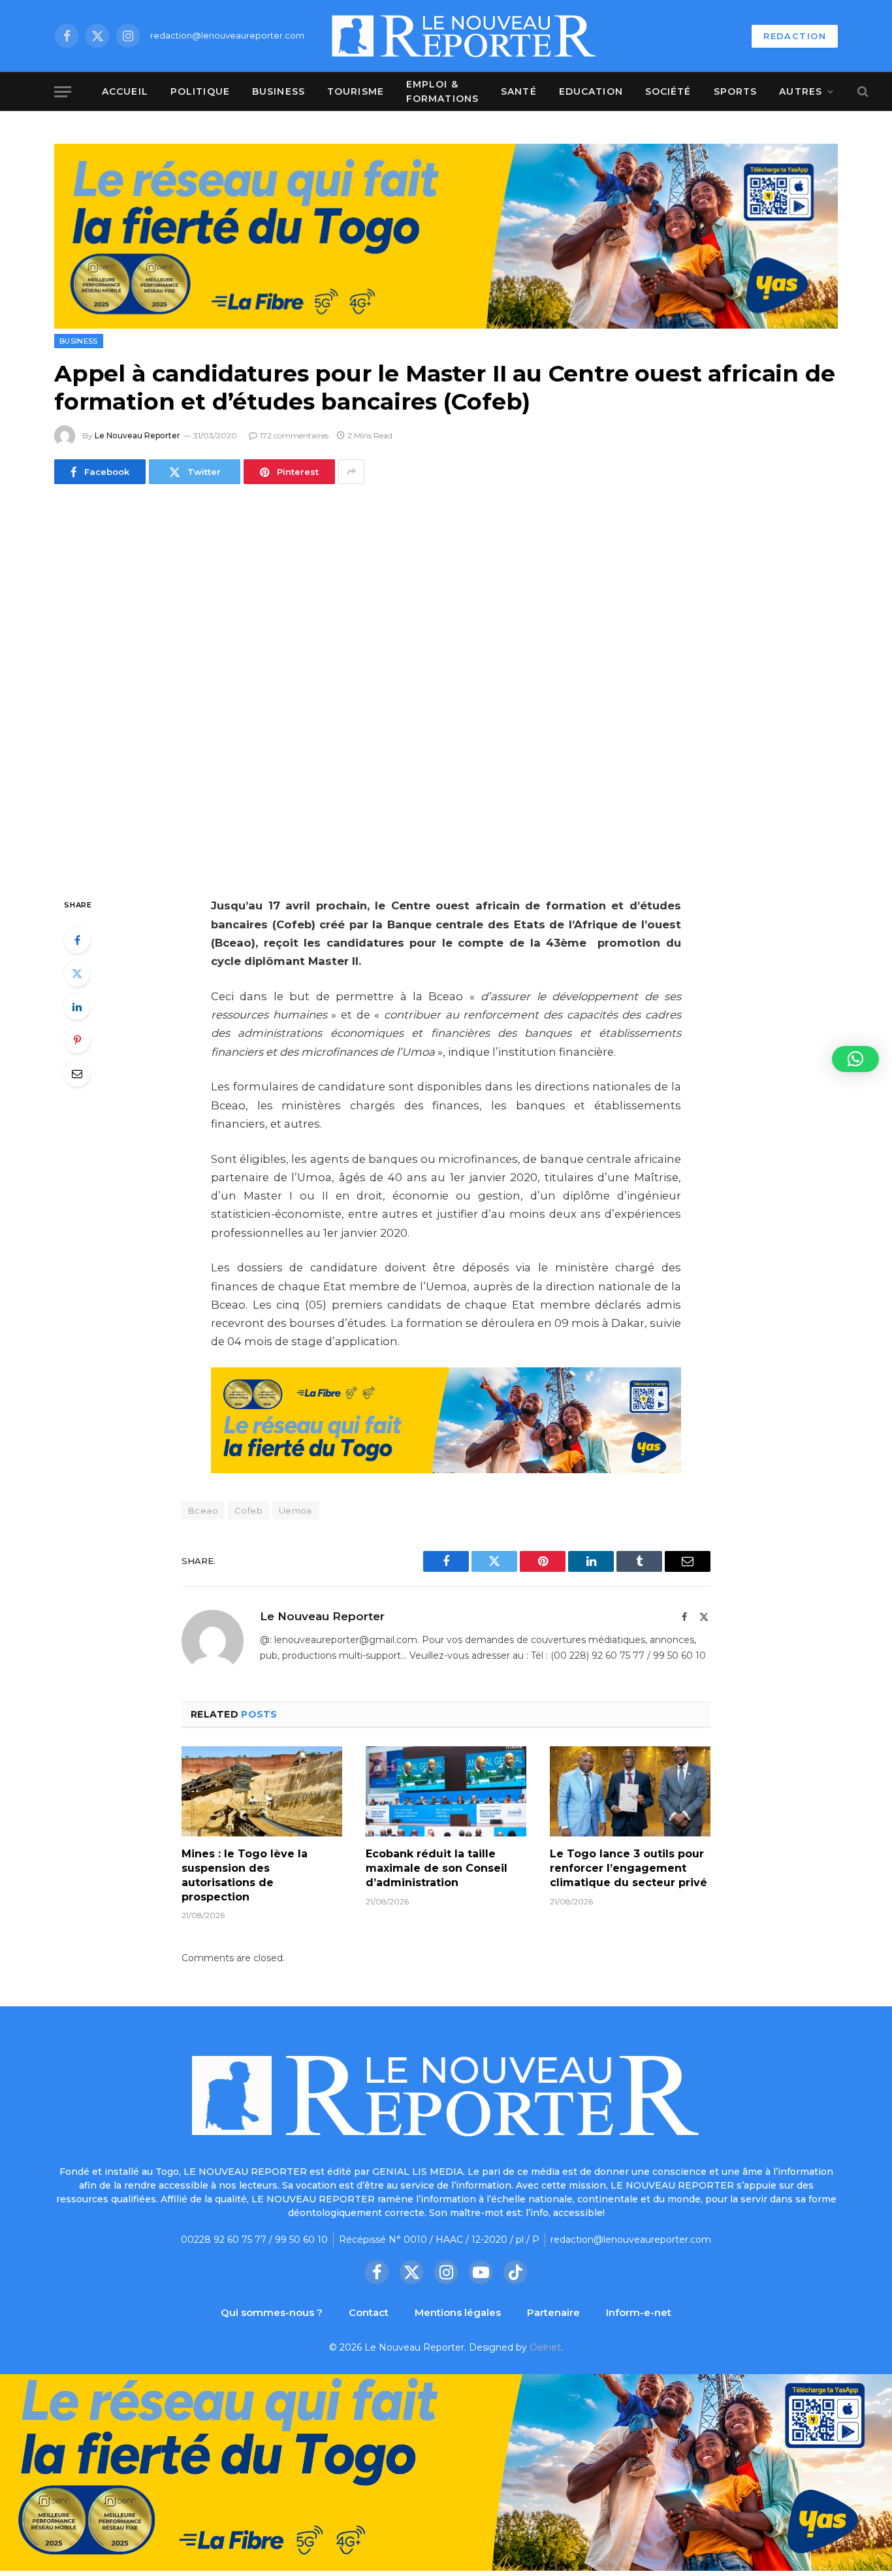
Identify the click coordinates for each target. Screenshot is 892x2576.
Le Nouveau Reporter (137, 435)
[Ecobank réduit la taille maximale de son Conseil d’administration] (446, 1791)
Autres (801, 91)
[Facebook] (77, 940)
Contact (369, 2312)
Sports (736, 91)
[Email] (77, 1073)
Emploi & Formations (442, 91)
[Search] (862, 92)
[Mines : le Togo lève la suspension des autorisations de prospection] (262, 1791)
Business (279, 91)
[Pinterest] (77, 1040)
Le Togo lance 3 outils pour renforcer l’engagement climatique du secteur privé (629, 1868)
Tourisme (356, 91)
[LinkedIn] (77, 1007)
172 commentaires (294, 435)
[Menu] (63, 92)
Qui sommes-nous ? (272, 2312)
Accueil (125, 91)
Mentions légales (458, 2312)
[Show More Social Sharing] (351, 472)
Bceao (203, 1510)
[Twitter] (77, 973)
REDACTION (795, 36)
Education (591, 91)
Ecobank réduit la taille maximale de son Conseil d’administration (437, 1868)
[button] (855, 1059)
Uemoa (295, 1510)
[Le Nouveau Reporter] (464, 36)
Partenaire (553, 2312)
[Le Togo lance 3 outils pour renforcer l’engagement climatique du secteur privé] (630, 1791)
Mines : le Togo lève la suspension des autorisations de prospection (245, 1875)
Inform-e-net (639, 2312)
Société (668, 91)
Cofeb (248, 1510)
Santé (519, 91)
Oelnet (545, 2347)
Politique (200, 91)
